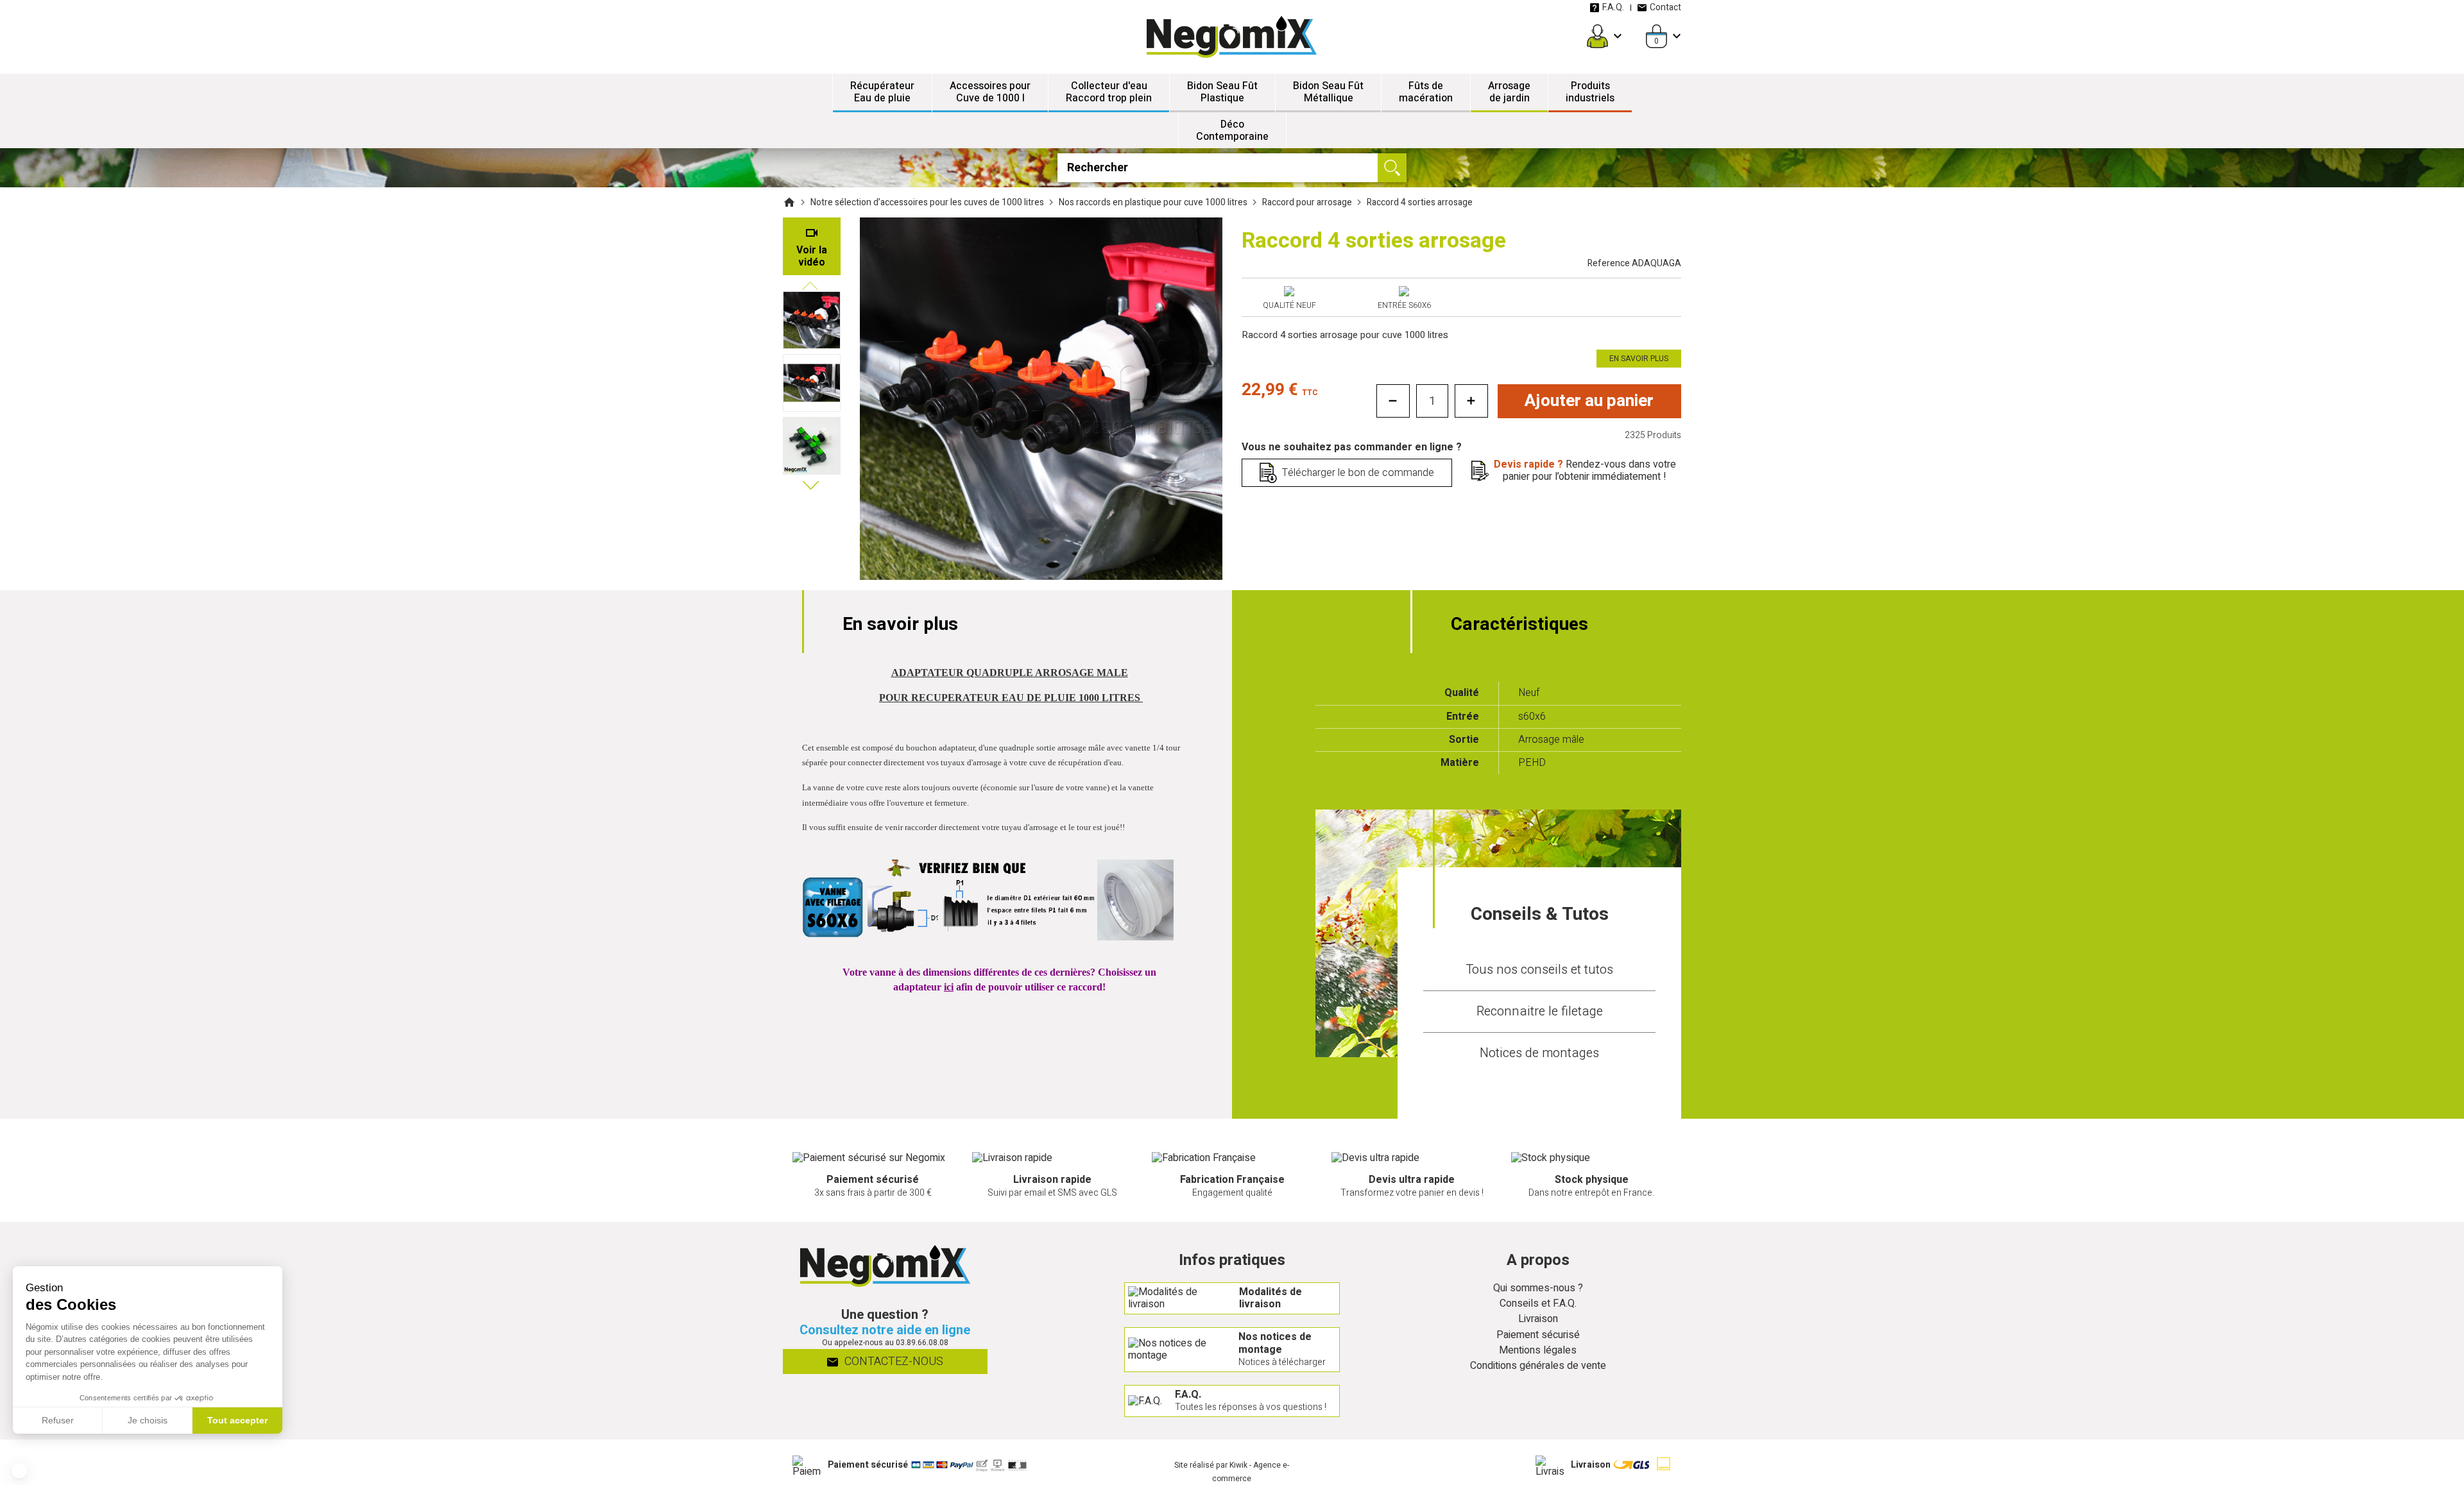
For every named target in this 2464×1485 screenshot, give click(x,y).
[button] (19, 1471)
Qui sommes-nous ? (1538, 1288)
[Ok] (1392, 168)
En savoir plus (1639, 359)
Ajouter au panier (1589, 401)
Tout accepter (237, 1420)
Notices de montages (1539, 1053)
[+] (1471, 401)
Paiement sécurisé (1538, 1335)
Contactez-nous (893, 1362)
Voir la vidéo (812, 256)
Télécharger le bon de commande (1358, 473)
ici (949, 987)
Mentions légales (1538, 1351)
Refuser (58, 1420)
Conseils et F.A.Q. (1538, 1304)
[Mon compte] (1597, 36)
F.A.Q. (1613, 7)
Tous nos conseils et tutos (1539, 970)
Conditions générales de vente (1538, 1366)
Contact (1665, 7)
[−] (1393, 401)
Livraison (1538, 1319)
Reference (1634, 263)
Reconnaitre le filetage (1540, 1011)
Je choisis (148, 1420)
